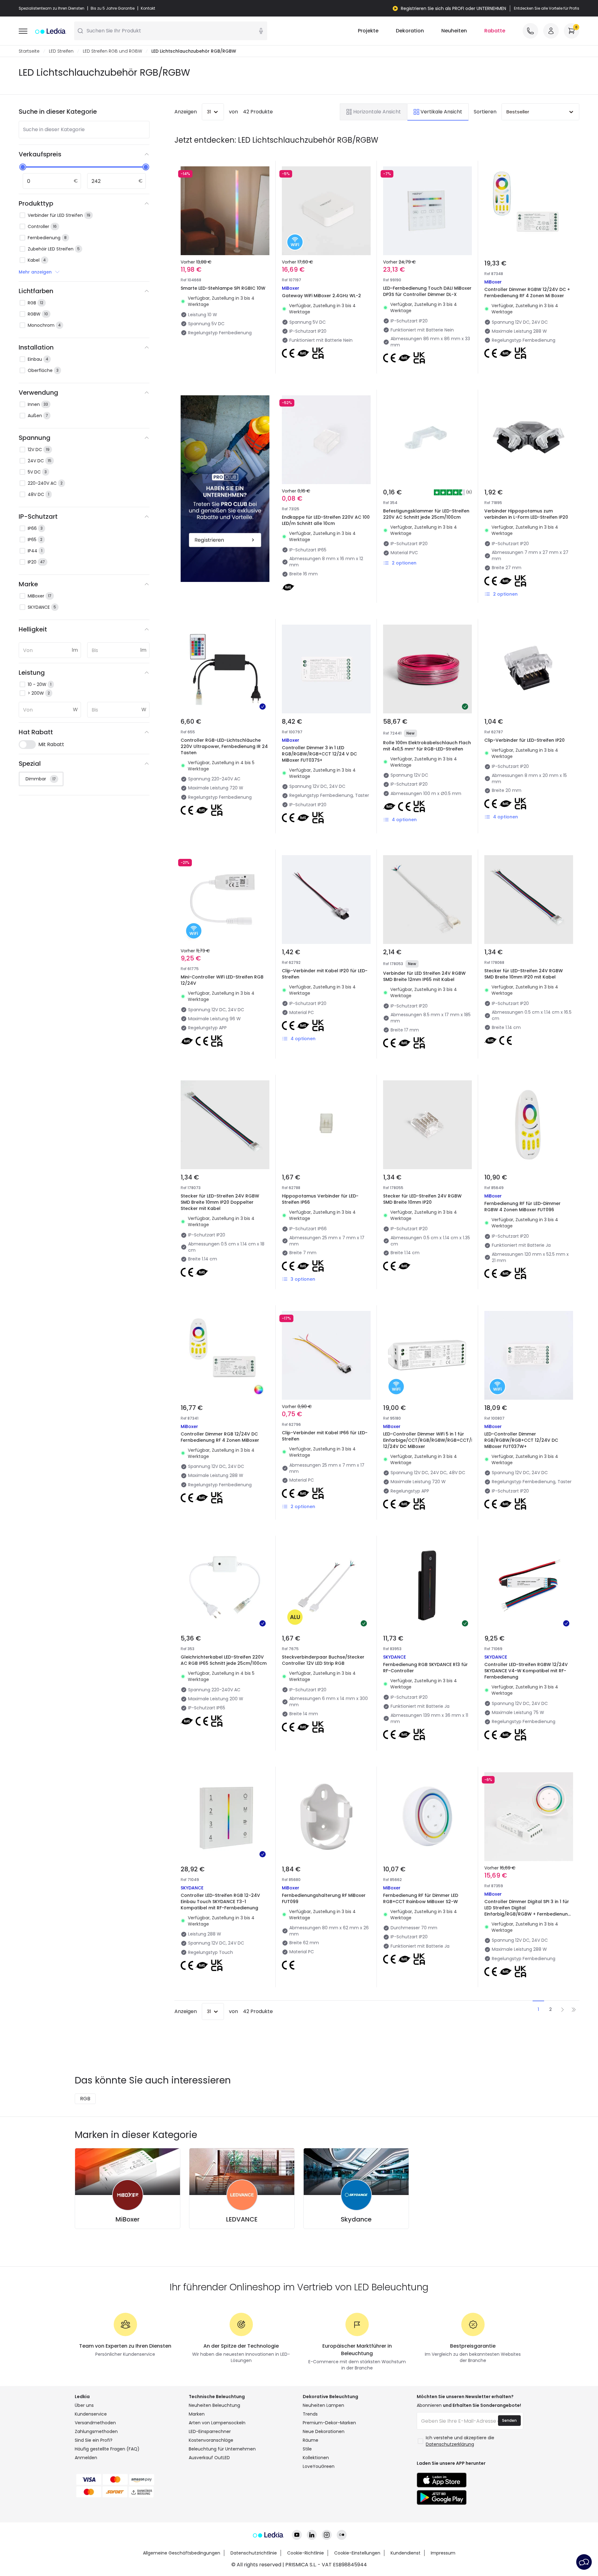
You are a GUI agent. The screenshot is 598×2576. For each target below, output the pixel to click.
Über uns (84, 2405)
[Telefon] (530, 31)
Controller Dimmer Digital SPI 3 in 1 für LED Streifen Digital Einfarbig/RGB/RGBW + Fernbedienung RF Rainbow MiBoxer (528, 1911)
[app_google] (442, 2497)
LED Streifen (61, 51)
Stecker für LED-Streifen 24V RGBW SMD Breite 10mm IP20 (422, 1199)
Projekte (368, 31)
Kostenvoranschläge (211, 2440)
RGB (85, 2099)
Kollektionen (316, 2458)
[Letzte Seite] (574, 2009)
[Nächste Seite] (562, 2009)
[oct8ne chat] (584, 2562)
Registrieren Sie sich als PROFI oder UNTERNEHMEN (453, 8)
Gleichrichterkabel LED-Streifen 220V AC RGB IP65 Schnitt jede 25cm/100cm (224, 1660)
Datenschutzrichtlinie (254, 2553)
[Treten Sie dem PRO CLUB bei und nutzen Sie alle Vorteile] (225, 489)
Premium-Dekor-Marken (329, 2423)
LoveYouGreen (319, 2466)
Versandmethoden (95, 2423)
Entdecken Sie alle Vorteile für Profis (547, 8)
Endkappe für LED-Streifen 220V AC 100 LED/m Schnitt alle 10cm (326, 520)
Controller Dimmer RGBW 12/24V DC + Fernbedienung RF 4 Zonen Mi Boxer (527, 293)
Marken (197, 2414)
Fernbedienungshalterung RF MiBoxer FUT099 (324, 1898)
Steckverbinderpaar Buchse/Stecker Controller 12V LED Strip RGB (323, 1660)
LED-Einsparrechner (210, 2431)
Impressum (443, 2553)
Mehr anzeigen (35, 272)
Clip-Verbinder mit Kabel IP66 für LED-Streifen (325, 1436)
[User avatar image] (551, 31)
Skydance (356, 2219)
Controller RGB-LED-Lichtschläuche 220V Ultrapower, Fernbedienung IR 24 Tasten (224, 746)
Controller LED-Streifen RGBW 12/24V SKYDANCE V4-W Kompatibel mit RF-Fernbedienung (526, 1671)
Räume (311, 2440)
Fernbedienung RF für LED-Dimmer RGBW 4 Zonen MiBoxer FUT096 (522, 1207)
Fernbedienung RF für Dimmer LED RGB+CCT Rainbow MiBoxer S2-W (421, 1898)
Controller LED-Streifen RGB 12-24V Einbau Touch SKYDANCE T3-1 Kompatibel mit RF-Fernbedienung (220, 1902)
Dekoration (410, 31)
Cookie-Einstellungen (357, 2553)
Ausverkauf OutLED (209, 2458)
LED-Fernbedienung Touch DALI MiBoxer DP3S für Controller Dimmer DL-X (427, 291)
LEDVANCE (242, 2219)
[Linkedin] (312, 2535)
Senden (509, 2420)
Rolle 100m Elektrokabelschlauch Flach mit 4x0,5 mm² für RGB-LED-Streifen (427, 746)
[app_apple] (442, 2480)
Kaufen (230, 366)
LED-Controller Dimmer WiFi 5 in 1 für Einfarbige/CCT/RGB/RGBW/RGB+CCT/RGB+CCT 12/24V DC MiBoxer (438, 1440)
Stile (307, 2449)
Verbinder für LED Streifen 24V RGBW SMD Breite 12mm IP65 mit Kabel (424, 976)
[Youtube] (297, 2535)
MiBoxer (128, 2219)
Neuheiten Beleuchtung (214, 2405)
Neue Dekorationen (324, 2431)
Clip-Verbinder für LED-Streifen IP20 (524, 740)
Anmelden (86, 2458)
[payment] (128, 2479)
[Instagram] (327, 2535)
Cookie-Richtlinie (306, 2553)
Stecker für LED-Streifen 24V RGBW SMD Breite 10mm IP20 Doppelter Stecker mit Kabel (220, 1202)
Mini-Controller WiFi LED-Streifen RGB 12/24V (222, 980)
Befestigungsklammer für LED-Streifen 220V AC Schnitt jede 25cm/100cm (426, 514)
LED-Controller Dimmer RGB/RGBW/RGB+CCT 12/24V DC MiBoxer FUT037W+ (521, 1440)
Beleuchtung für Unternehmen (222, 2449)
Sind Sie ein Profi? (94, 2440)
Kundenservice (91, 2414)
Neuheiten (454, 31)
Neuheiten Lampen (323, 2405)
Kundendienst (406, 2553)
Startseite (29, 51)
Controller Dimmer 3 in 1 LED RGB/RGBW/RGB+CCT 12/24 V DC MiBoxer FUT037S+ (319, 754)
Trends (310, 2414)
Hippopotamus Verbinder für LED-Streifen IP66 (320, 1199)
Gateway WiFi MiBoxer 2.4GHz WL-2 (321, 296)
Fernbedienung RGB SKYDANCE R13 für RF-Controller (425, 1668)
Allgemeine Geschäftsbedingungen (182, 2553)
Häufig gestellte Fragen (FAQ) (107, 2449)
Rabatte (495, 31)
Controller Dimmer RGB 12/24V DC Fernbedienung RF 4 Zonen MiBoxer (220, 1437)
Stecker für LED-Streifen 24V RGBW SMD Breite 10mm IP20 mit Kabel (524, 974)
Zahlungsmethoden (96, 2431)
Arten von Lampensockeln (217, 2423)
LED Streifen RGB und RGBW (112, 51)
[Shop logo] (50, 31)
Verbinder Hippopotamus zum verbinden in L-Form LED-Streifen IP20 (526, 514)
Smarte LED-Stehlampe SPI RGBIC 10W (223, 288)
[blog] (342, 2535)
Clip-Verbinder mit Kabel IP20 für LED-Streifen (325, 974)
